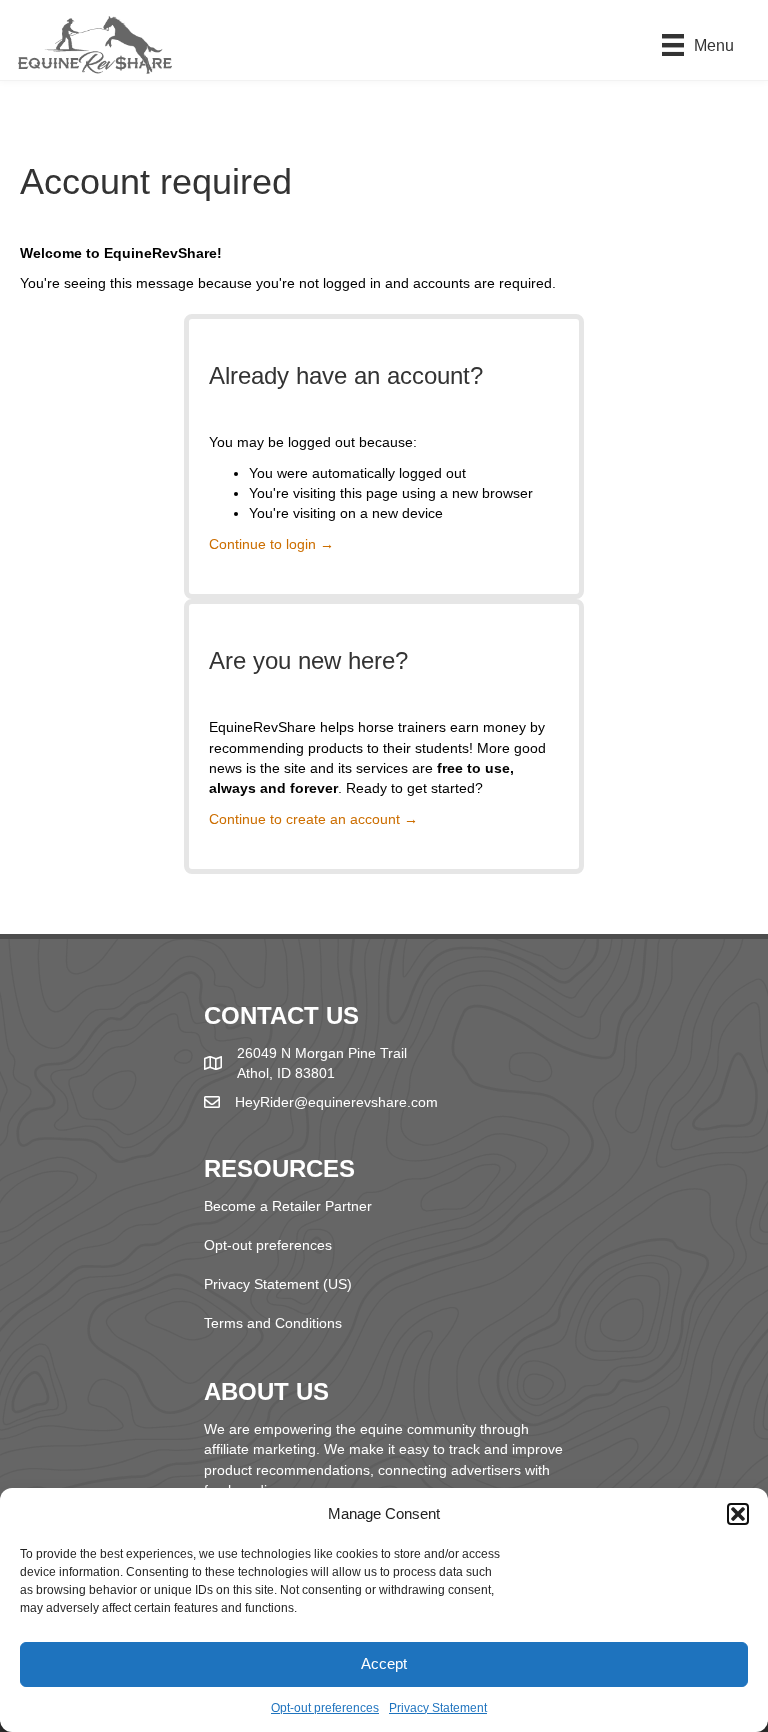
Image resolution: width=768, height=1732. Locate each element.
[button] (738, 1514)
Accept (384, 1663)
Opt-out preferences (325, 1708)
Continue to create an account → (313, 819)
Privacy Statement (438, 1708)
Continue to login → (271, 544)
